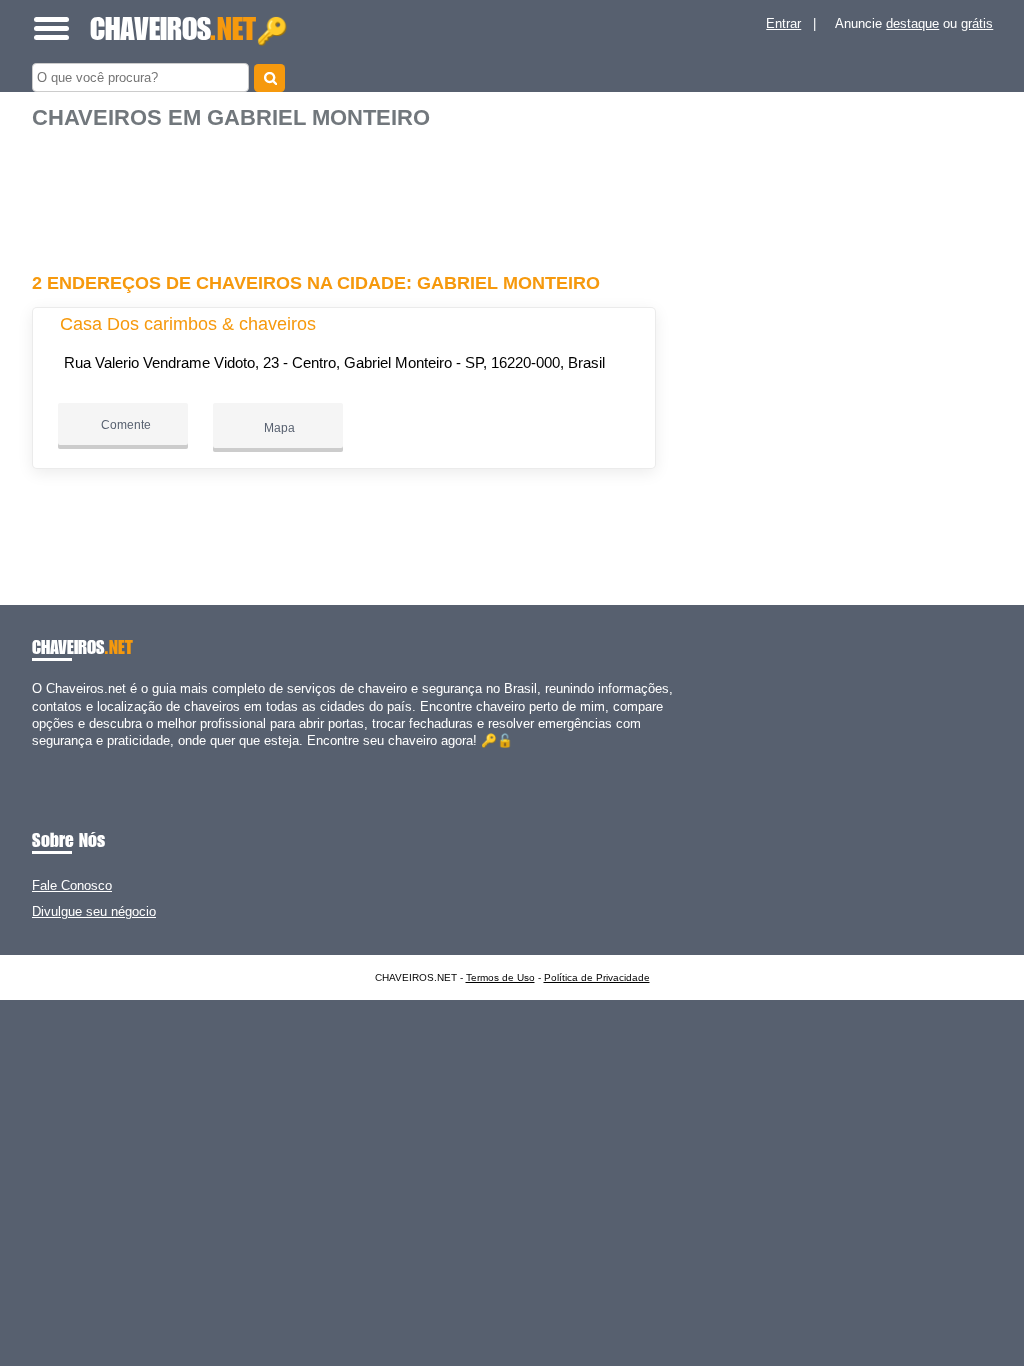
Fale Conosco (72, 885)
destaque (912, 23)
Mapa (278, 428)
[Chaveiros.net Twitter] (45, 757)
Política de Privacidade (597, 977)
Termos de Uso (500, 977)
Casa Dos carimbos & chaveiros (188, 324)
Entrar (783, 23)
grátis (977, 23)
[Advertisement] (347, 193)
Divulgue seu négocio (94, 911)
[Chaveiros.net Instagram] (54, 757)
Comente (124, 425)
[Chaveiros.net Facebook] (36, 757)
